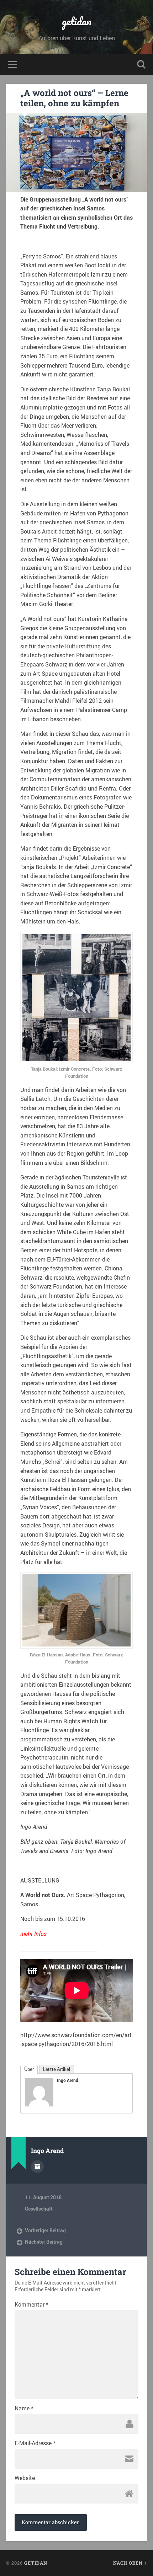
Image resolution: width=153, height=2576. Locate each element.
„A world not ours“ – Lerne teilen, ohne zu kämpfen (74, 98)
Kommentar (31, 2304)
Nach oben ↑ (130, 2563)
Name (24, 2408)
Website (25, 2478)
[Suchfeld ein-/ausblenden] (141, 65)
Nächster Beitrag (44, 2242)
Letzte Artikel (57, 2069)
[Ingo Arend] (39, 2104)
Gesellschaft (39, 2209)
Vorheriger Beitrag (45, 2230)
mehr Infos (33, 1934)
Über (29, 2069)
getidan (77, 21)
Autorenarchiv (37, 2167)
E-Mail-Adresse (35, 2443)
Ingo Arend (68, 2080)
